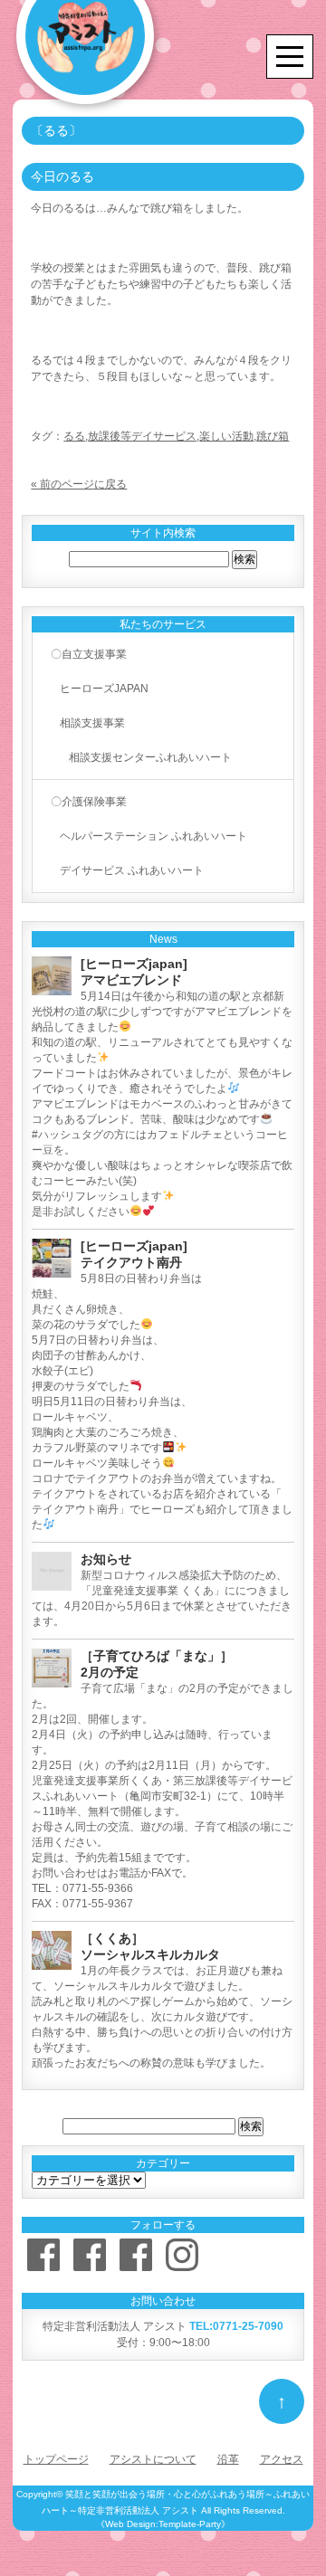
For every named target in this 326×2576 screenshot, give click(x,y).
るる (74, 436)
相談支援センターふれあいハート (150, 757)
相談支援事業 (92, 723)
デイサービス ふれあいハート (132, 870)
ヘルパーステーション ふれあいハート (153, 836)
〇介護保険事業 (89, 802)
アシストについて (153, 2459)
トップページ (56, 2459)
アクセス (282, 2459)
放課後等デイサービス (142, 436)
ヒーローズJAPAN (104, 689)
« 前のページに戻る (79, 484)
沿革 (228, 2459)
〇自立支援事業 (89, 654)
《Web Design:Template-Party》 (163, 2524)
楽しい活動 (226, 436)
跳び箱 (273, 436)
